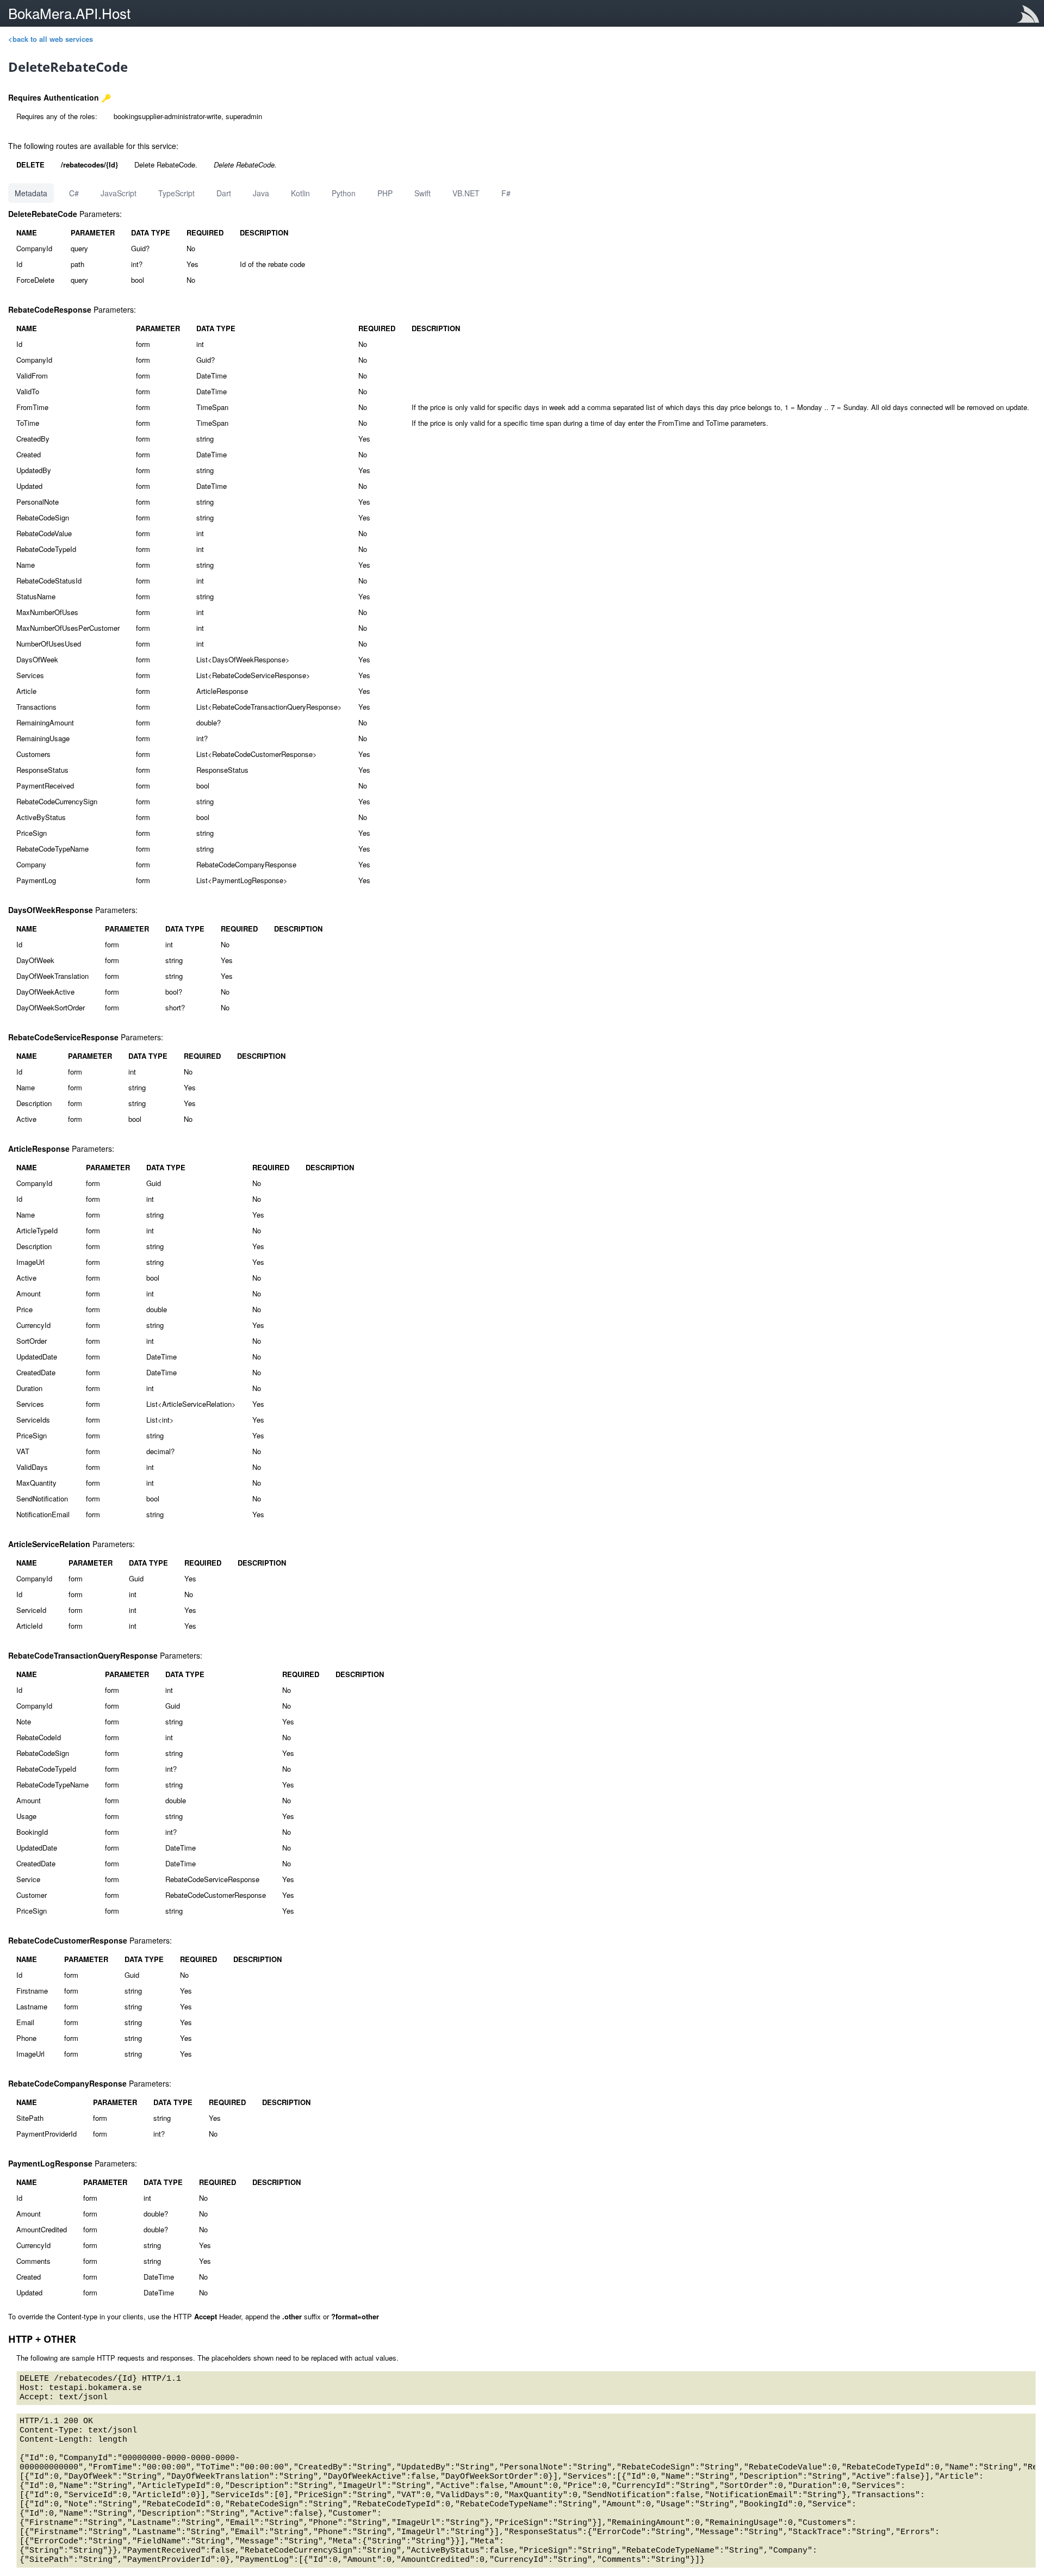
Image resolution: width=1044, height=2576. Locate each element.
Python (344, 193)
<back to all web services (51, 39)
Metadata (31, 193)
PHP (385, 193)
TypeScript (176, 193)
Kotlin (300, 193)
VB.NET (466, 193)
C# (74, 193)
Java (261, 193)
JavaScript (119, 193)
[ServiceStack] (1030, 16)
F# (506, 193)
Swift (422, 193)
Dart (224, 193)
